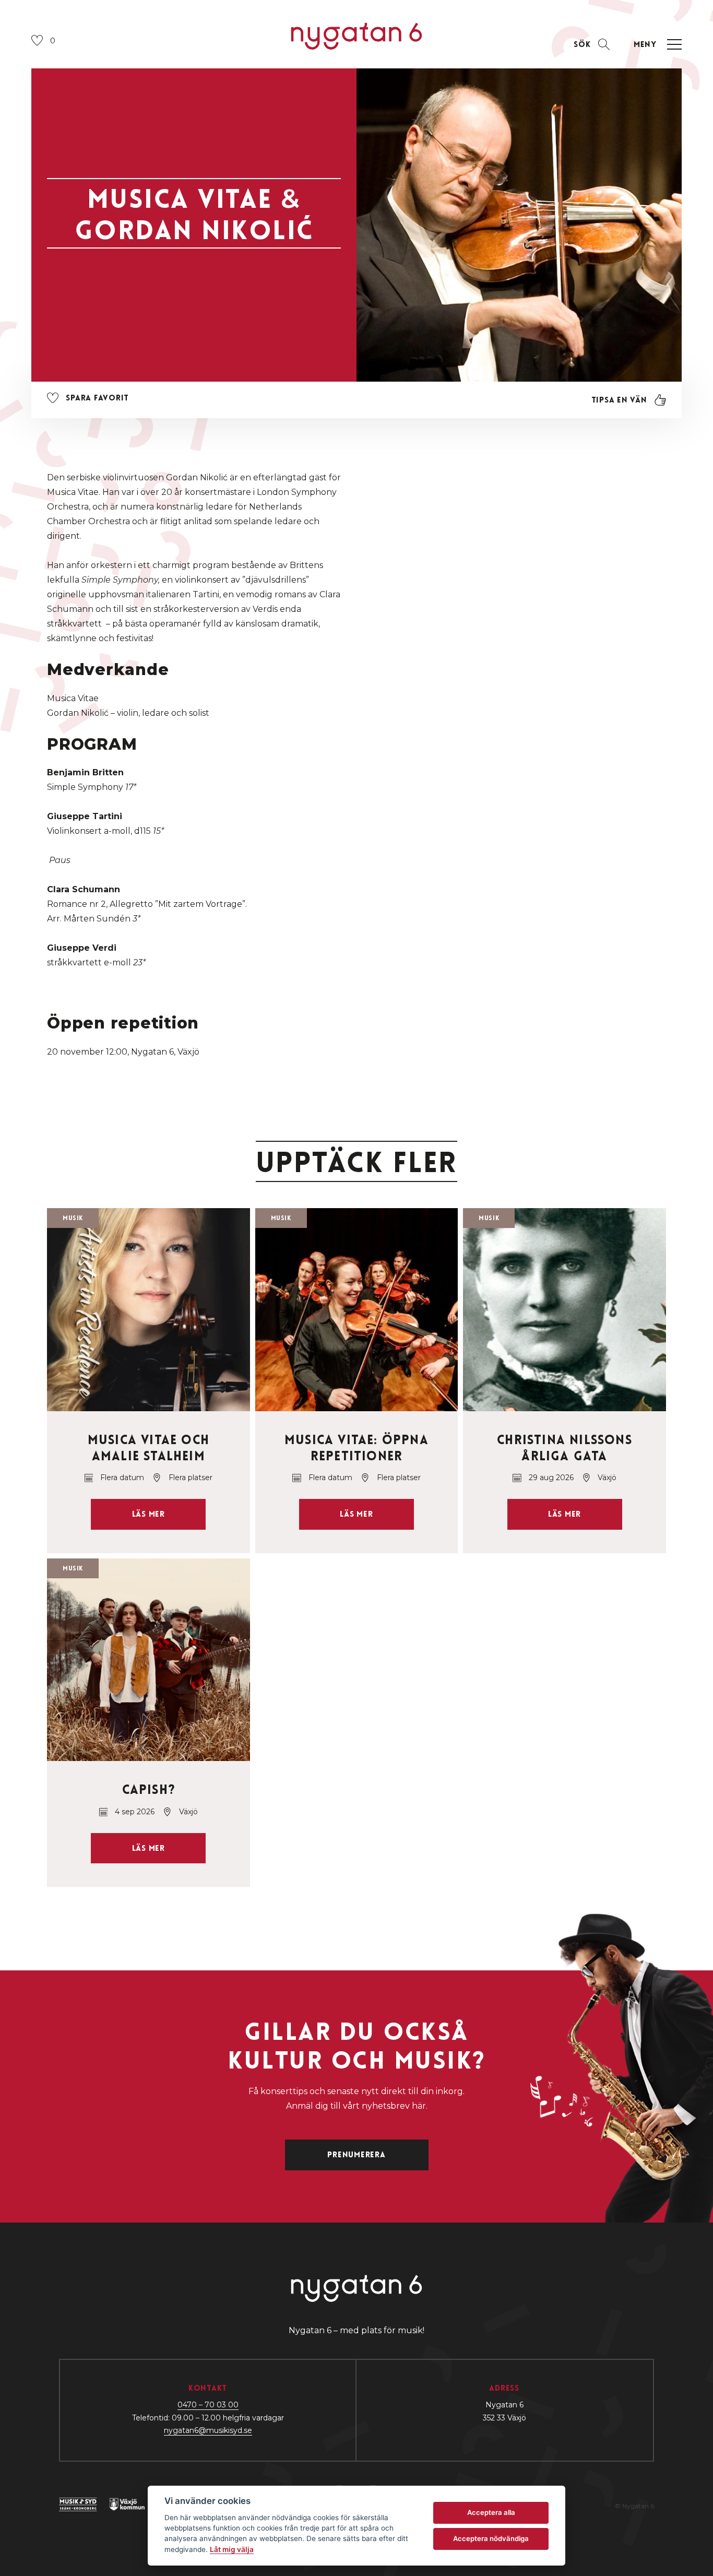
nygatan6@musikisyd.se (208, 2430)
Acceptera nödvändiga (491, 2538)
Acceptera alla (491, 2512)
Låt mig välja (232, 2549)
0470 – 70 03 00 (208, 2405)
